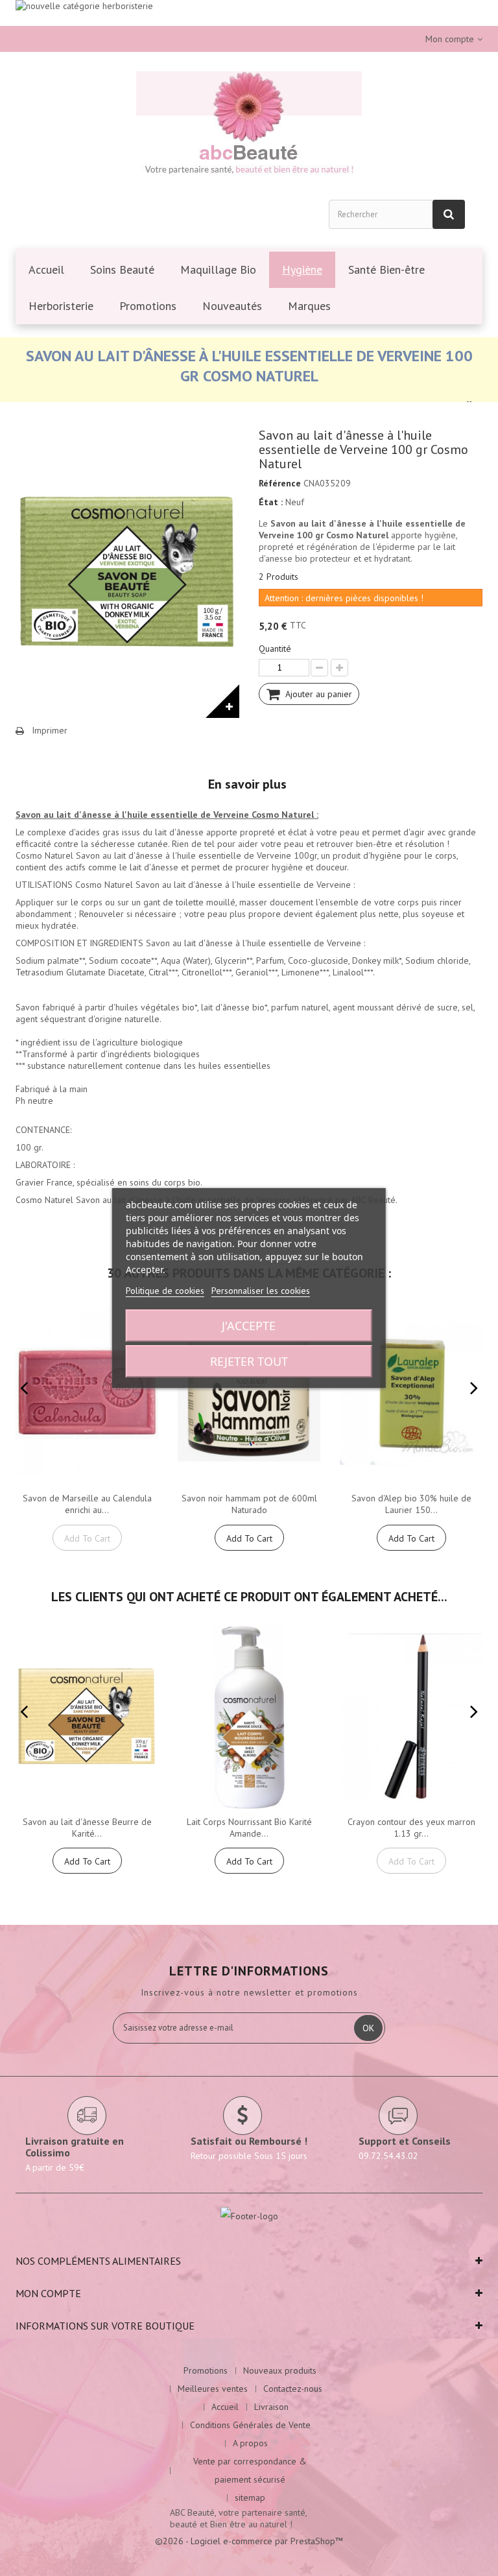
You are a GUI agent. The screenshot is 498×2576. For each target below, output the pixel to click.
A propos (250, 2443)
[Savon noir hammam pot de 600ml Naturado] (249, 1393)
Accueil (225, 2407)
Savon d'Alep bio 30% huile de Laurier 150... (411, 1504)
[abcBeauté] (249, 125)
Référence (280, 483)
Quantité (275, 649)
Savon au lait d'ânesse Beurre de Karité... (87, 1828)
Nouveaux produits (280, 2370)
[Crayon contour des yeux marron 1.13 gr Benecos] (411, 1717)
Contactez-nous (293, 2389)
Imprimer (50, 730)
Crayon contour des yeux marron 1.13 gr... (411, 1828)
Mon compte (48, 2293)
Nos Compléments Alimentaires (98, 2261)
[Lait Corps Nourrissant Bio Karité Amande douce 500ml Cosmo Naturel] (249, 1717)
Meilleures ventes (213, 2389)
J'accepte (249, 1326)
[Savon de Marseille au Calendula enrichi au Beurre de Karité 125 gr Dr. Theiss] (87, 1393)
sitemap (250, 2498)
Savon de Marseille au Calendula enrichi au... (87, 1504)
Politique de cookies (165, 1291)
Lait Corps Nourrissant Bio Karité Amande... (249, 1828)
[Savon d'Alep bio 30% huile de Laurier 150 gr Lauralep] (411, 1393)
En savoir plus (247, 784)
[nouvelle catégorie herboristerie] (249, 13)
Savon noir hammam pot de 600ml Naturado (249, 1504)
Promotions (206, 2370)
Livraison (271, 2407)
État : (271, 502)
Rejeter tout (249, 1361)
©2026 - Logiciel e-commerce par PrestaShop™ (249, 2541)
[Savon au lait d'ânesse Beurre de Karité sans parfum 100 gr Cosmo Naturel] (87, 1717)
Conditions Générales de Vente (250, 2425)
